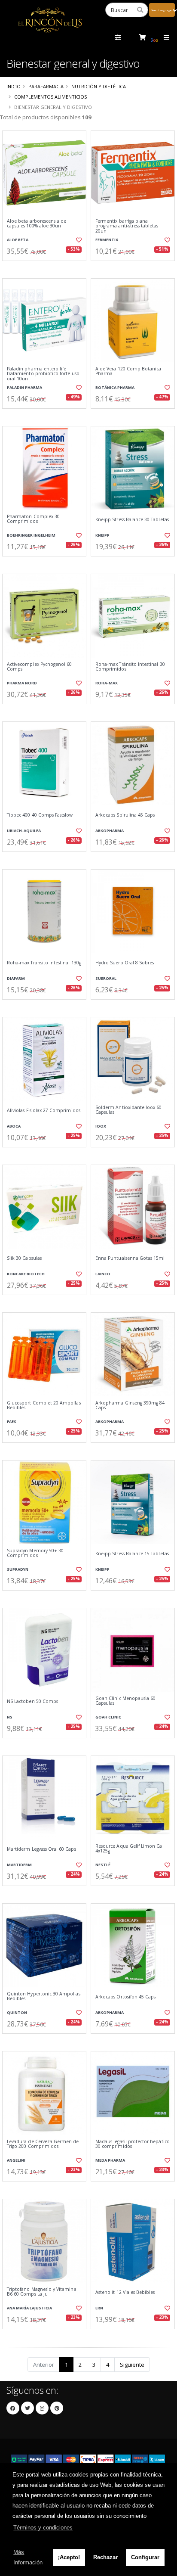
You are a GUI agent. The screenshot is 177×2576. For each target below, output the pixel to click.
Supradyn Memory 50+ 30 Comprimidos (35, 1553)
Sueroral (106, 978)
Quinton (17, 2012)
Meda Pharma (110, 2160)
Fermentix (107, 240)
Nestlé (103, 1865)
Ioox (101, 1126)
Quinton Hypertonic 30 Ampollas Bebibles (44, 1996)
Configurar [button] (145, 2557)
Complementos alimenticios (50, 97)
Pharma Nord (22, 683)
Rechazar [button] (105, 2557)
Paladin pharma (24, 387)
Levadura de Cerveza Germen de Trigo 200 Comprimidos (43, 2144)
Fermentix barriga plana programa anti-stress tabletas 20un (127, 226)
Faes (12, 1422)
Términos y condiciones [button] (43, 2528)
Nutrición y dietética (99, 86)
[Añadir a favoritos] (78, 240)
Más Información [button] (28, 2557)
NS (10, 1717)
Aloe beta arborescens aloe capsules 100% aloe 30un (37, 224)
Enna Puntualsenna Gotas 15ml (130, 1258)
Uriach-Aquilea (24, 831)
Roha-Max (107, 683)
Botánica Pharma (115, 387)
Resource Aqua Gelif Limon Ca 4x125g (129, 1849)
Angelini (16, 2160)
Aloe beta (18, 240)
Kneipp (102, 535)
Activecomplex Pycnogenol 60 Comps (39, 667)
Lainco (103, 1274)
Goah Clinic (108, 1717)
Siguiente (132, 2365)
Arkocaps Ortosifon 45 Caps (125, 1997)
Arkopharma (110, 831)
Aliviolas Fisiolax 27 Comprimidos (44, 1111)
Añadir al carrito (47, 268)
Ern (99, 2308)
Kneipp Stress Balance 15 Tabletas (132, 1554)
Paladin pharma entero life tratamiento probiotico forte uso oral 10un (43, 374)
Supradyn (18, 1569)
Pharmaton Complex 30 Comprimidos (33, 519)
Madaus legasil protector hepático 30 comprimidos (133, 2144)
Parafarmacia (46, 86)
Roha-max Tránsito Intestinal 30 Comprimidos (130, 667)
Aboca (14, 1126)
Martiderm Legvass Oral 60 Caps (41, 1849)
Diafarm (16, 978)
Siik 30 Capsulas (24, 1258)
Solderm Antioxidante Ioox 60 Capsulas (128, 1110)
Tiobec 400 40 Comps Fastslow (40, 815)
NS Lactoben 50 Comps (32, 1701)
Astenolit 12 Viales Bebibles (125, 2292)
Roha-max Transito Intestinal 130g (44, 963)
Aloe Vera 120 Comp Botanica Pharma (128, 371)
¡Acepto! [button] (69, 2557)
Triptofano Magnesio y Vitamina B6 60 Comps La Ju (42, 2292)
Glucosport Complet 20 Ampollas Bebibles (44, 1406)
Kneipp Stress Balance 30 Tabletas (132, 520)
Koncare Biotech (26, 1274)
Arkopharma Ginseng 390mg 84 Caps (130, 1406)
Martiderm (19, 1865)
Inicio (14, 86)
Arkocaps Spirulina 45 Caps (125, 815)
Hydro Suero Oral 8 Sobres (125, 963)
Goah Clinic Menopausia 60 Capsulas (125, 1701)
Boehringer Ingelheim (31, 535)
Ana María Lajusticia (29, 2308)
